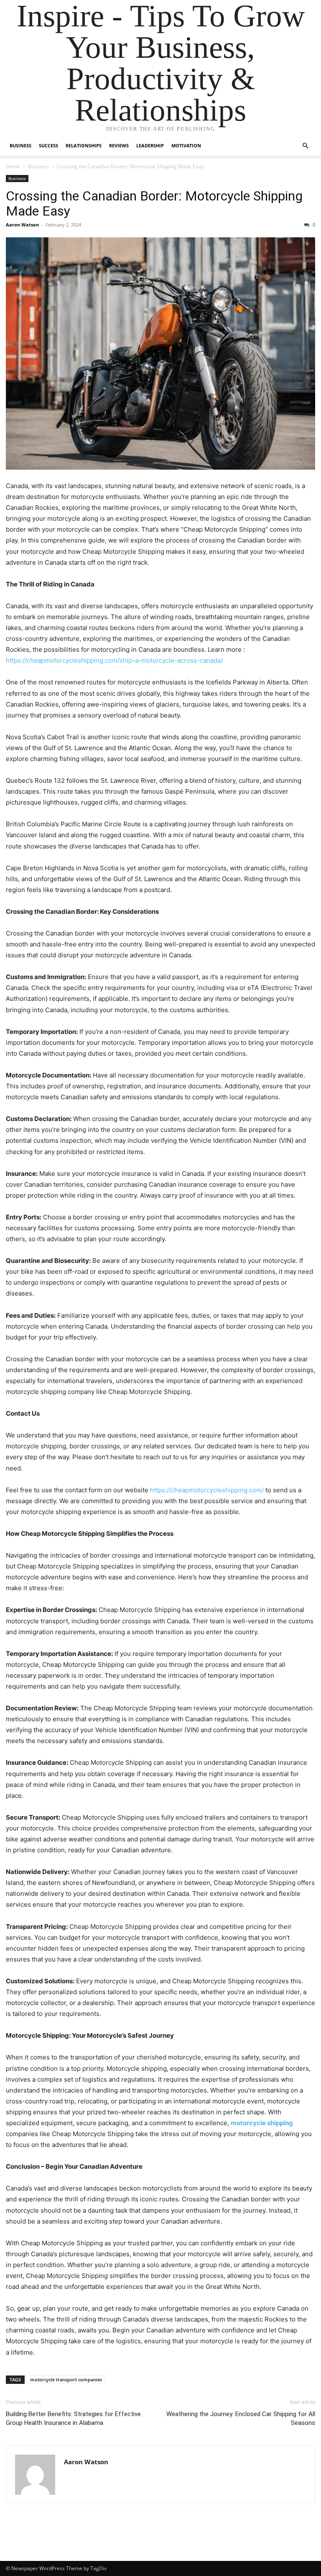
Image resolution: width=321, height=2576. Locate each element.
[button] (305, 146)
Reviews (119, 145)
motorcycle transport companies (66, 2379)
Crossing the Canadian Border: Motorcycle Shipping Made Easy (154, 203)
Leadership (150, 145)
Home (13, 166)
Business (20, 145)
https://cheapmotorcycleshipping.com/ (207, 1490)
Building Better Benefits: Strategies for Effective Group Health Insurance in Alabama (73, 2418)
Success (48, 145)
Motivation (186, 145)
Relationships (84, 145)
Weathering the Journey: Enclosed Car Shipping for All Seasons (241, 2418)
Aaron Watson (22, 225)
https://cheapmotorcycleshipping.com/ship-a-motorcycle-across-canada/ (114, 660)
